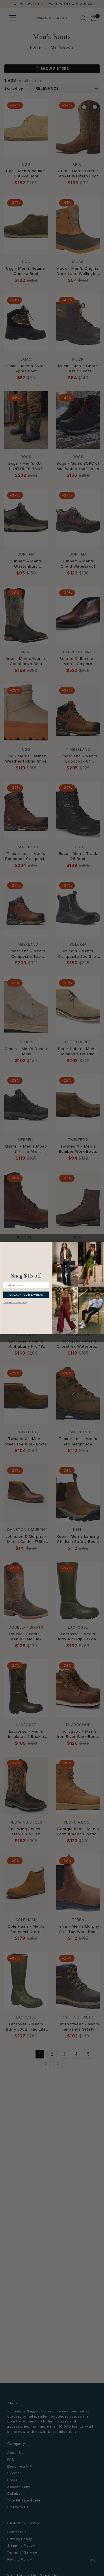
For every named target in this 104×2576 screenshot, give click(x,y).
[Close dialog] (100, 1246)
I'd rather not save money (15, 1302)
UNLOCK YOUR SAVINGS (26, 1295)
